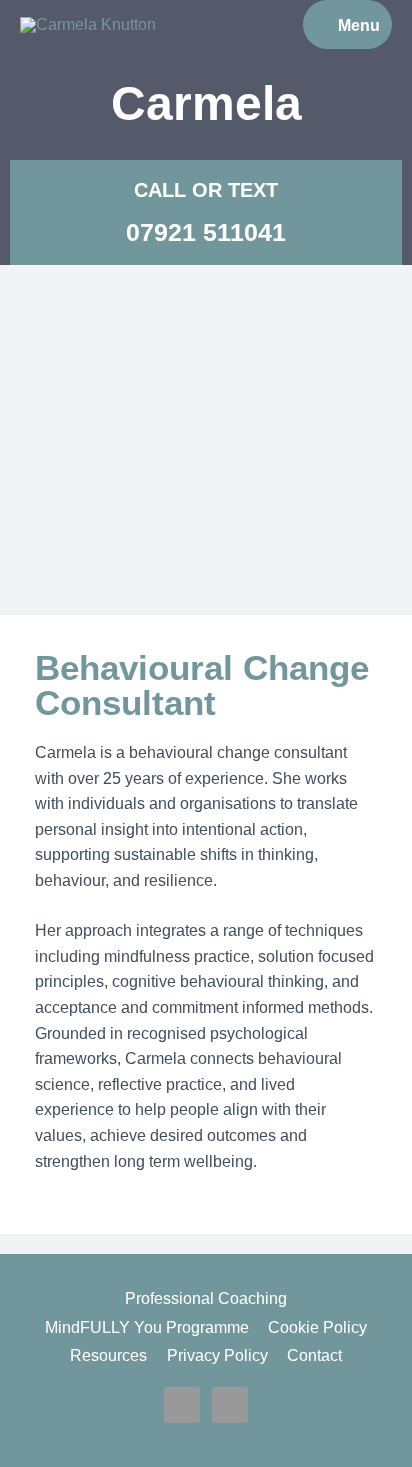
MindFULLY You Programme (147, 1327)
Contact (314, 1355)
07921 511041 (206, 232)
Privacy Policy (217, 1355)
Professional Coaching (206, 1298)
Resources (108, 1355)
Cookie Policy (317, 1327)
